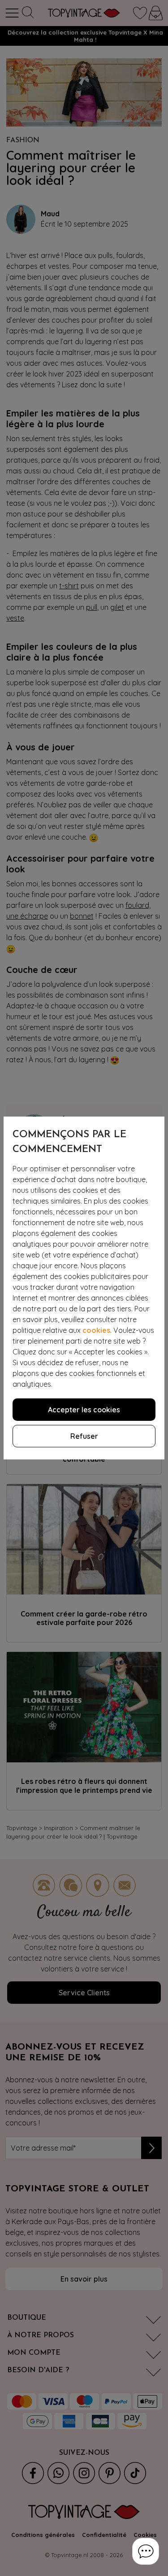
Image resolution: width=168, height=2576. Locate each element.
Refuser (84, 1436)
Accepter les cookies (84, 1410)
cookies (96, 1330)
